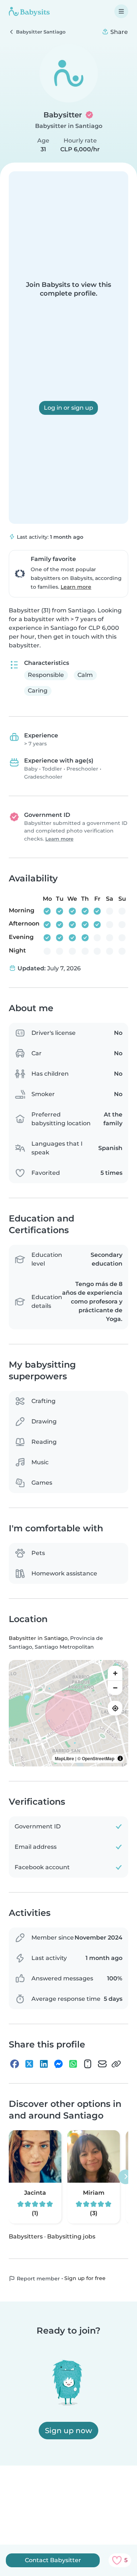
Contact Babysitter (53, 2560)
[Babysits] (29, 11)
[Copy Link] (116, 2064)
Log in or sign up (68, 408)
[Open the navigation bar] (121, 11)
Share (118, 32)
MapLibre (64, 1758)
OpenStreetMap (98, 1758)
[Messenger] (58, 2064)
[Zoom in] (115, 1673)
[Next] (126, 2177)
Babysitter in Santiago (69, 126)
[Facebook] (15, 2064)
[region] (68, 1713)
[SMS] (88, 2064)
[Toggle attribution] (120, 1758)
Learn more (76, 587)
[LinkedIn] (44, 2064)
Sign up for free (85, 2278)
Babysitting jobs (71, 2236)
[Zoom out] (115, 1688)
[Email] (102, 2064)
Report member (38, 2279)
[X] (29, 2064)
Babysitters (26, 2236)
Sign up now (68, 2431)
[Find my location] (115, 1708)
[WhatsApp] (73, 2064)
